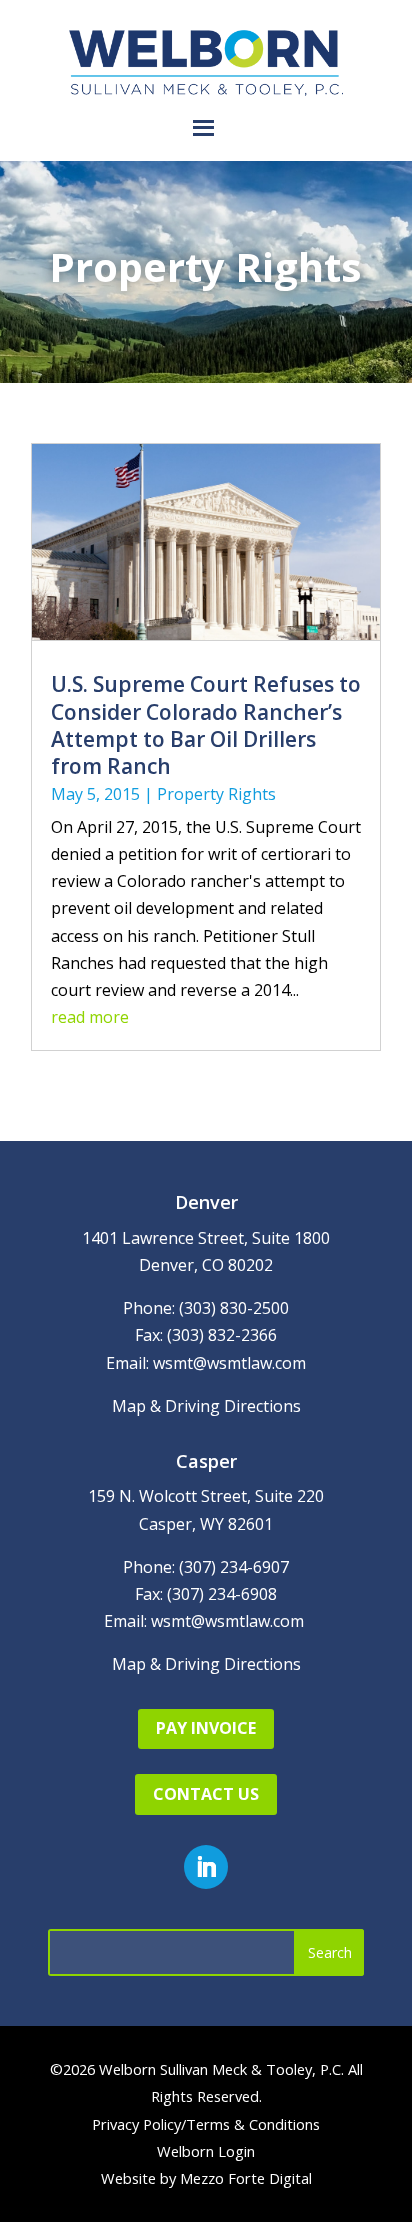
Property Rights (216, 794)
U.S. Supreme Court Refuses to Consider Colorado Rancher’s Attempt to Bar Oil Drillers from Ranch (206, 725)
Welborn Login (206, 2151)
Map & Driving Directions (206, 1406)
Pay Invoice (206, 1728)
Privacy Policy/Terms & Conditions (206, 2124)
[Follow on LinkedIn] (206, 1867)
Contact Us (206, 1794)
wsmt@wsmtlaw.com (229, 1363)
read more (90, 1017)
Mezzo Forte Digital (246, 2178)
